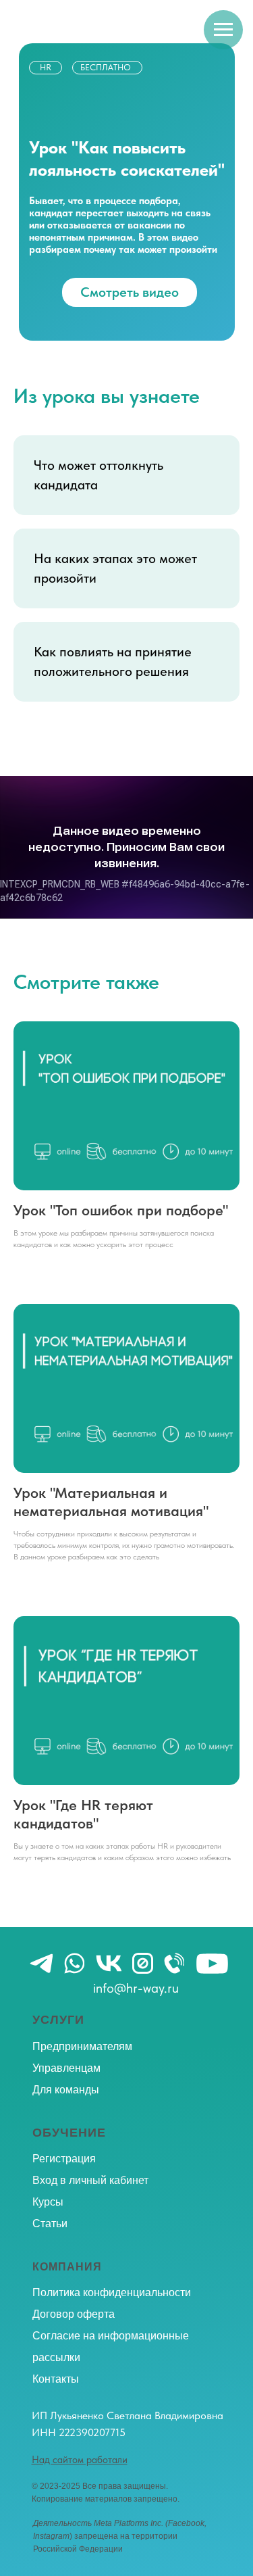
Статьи (50, 2223)
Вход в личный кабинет (90, 2180)
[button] (80, 2460)
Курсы (48, 2202)
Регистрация (64, 2159)
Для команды (66, 2090)
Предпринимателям (82, 2046)
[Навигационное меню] (223, 30)
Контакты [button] (56, 2379)
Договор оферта (74, 2314)
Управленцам (66, 2068)
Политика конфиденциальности (112, 2292)
